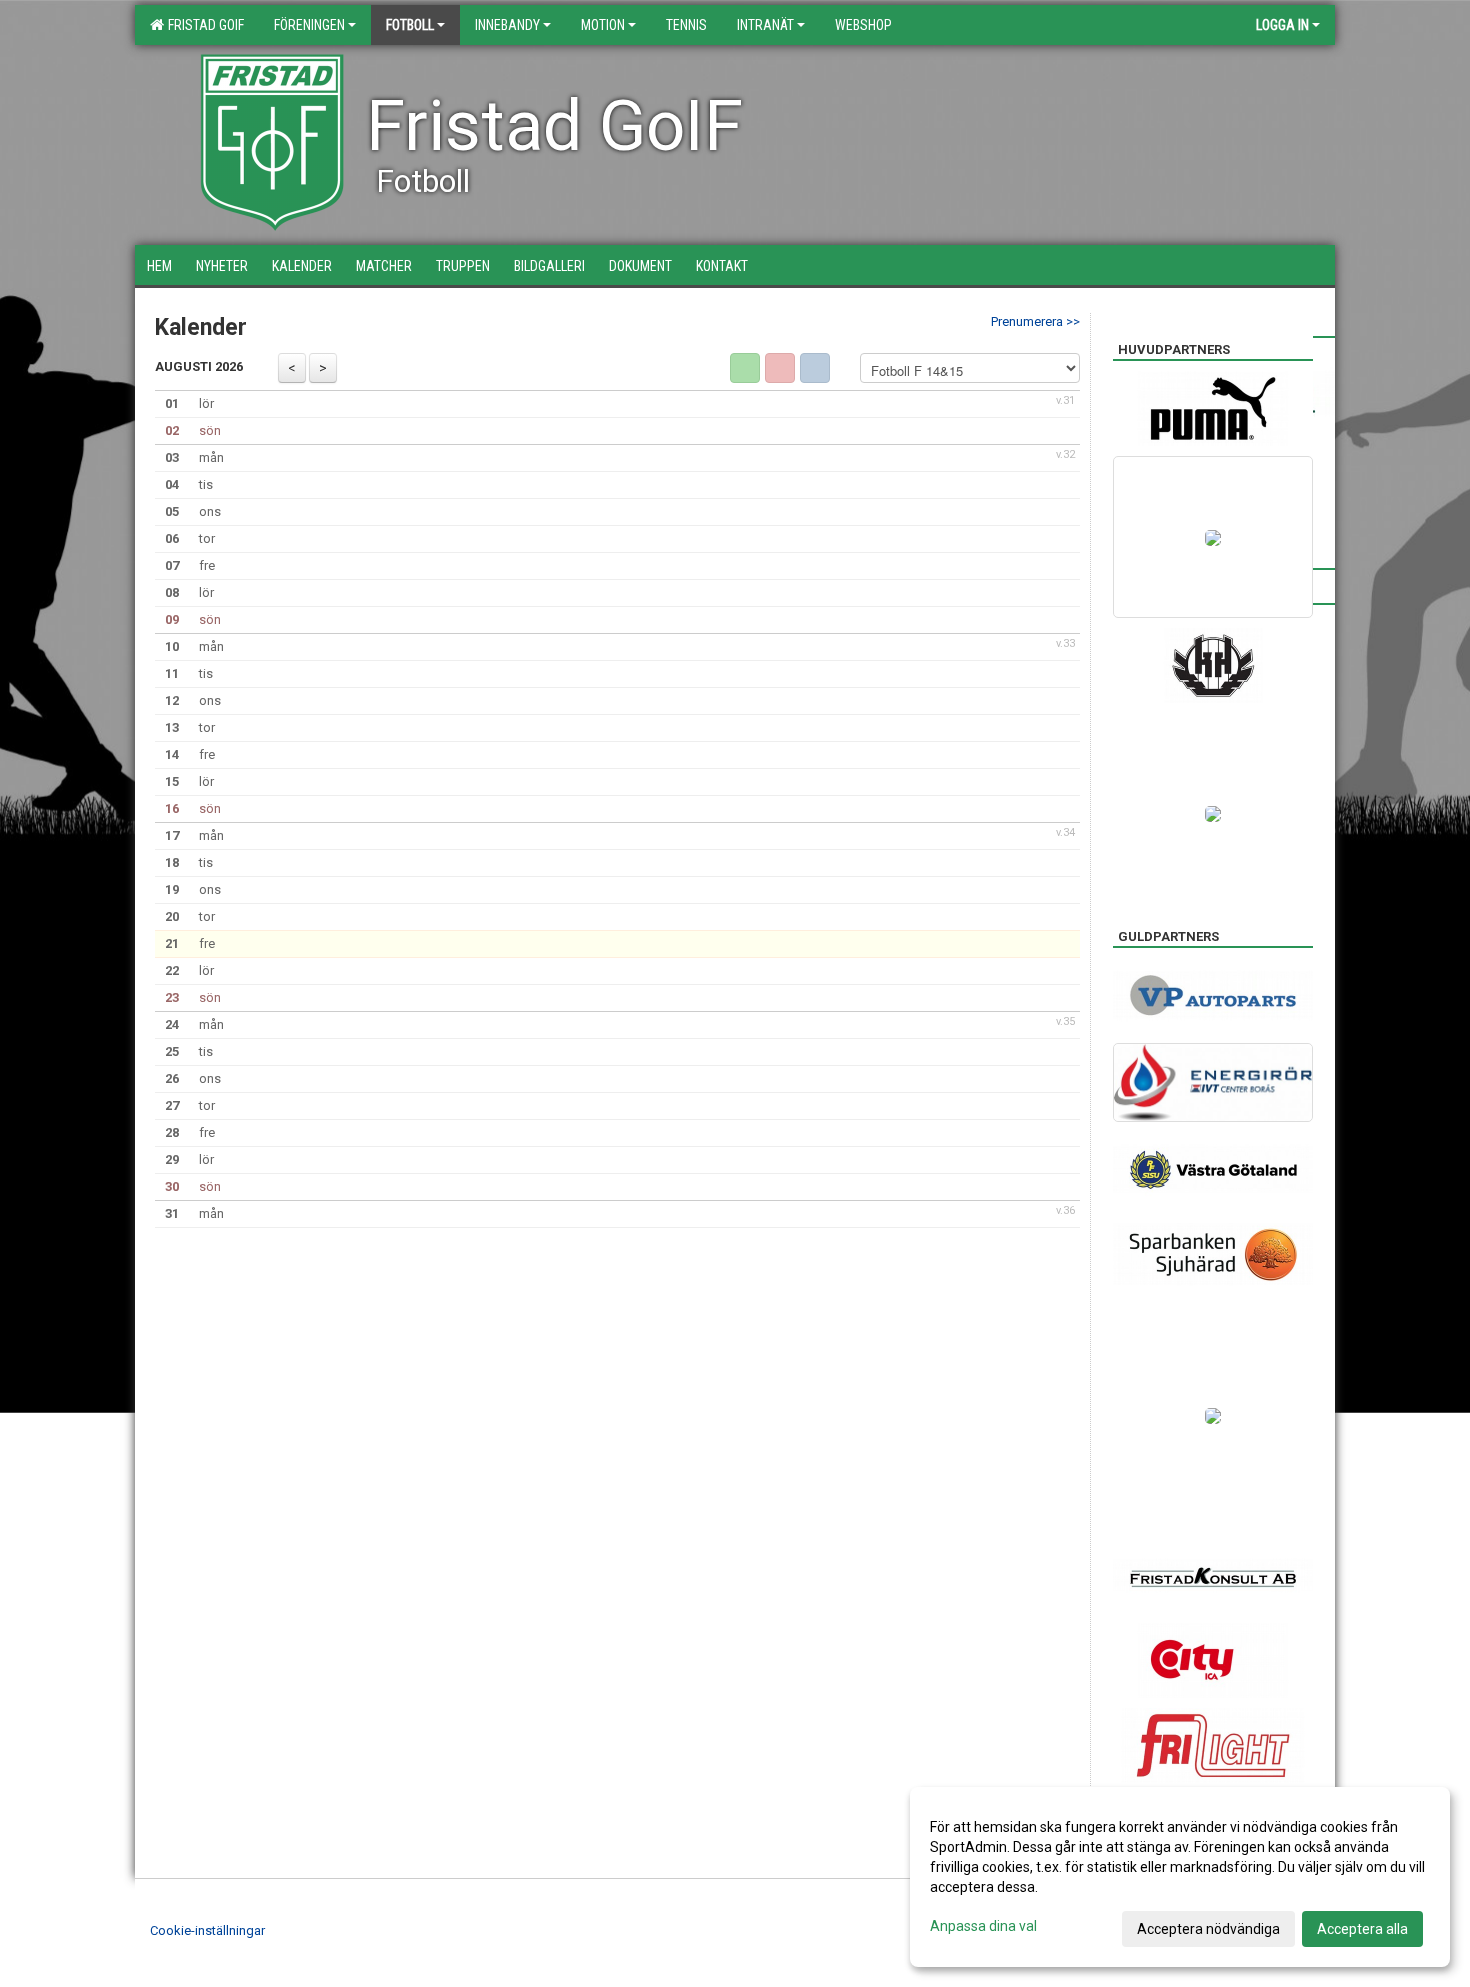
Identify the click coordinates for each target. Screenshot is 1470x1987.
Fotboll (410, 25)
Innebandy (507, 25)
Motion (603, 25)
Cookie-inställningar (207, 1930)
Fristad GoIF (203, 25)
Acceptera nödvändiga (1208, 1929)
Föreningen (309, 25)
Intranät (765, 25)
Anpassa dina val (983, 1926)
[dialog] (1180, 1877)
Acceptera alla (1362, 1929)
